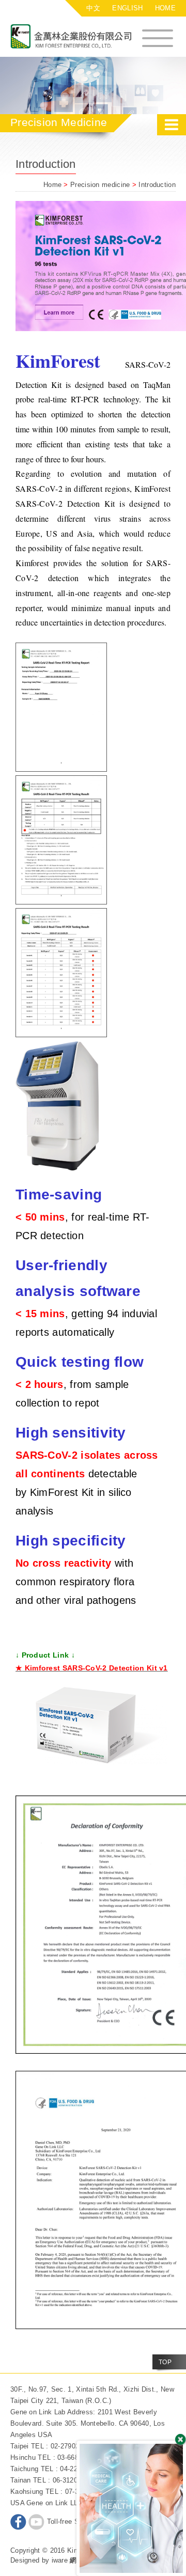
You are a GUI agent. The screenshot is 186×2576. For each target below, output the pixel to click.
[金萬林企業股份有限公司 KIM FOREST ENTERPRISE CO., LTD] (78, 37)
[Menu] (158, 37)
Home (52, 185)
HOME (165, 8)
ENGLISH (127, 8)
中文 (93, 8)
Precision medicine (101, 185)
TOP (165, 2362)
